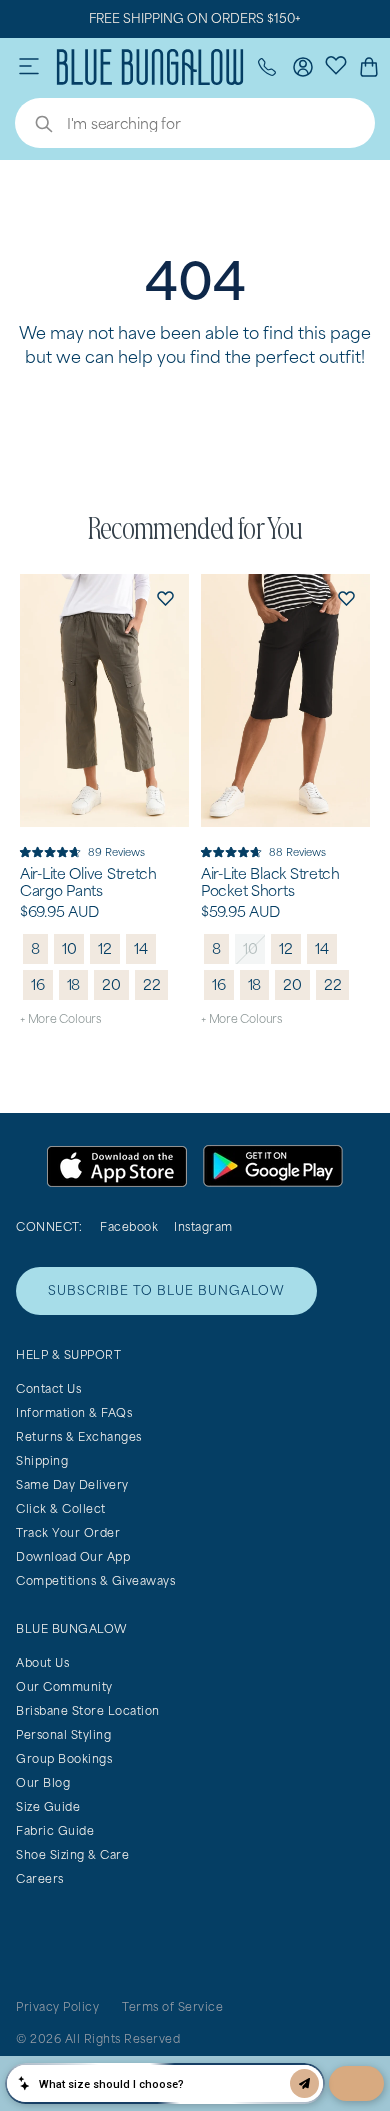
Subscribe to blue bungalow (166, 1290)
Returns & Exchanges (79, 1436)
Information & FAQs (74, 1412)
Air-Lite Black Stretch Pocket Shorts (270, 882)
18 (74, 984)
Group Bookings (64, 1758)
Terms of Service (172, 2006)
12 (105, 948)
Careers (40, 1878)
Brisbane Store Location (88, 1710)
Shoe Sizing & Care (72, 1854)
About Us (42, 1662)
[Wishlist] (336, 64)
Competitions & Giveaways (95, 1580)
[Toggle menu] (29, 67)
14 (141, 948)
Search (34, 126)
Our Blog (43, 1782)
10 (69, 948)
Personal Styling (63, 1734)
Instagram (203, 1226)
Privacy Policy (57, 2006)
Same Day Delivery (72, 1484)
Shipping (42, 1460)
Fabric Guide (55, 1830)
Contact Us (48, 1388)
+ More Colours (60, 1018)
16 (38, 984)
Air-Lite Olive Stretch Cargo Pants (88, 882)
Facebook (129, 1226)
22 (152, 984)
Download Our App (73, 1556)
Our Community (64, 1686)
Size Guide (48, 1806)
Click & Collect (61, 1508)
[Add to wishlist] (165, 598)
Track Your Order (68, 1532)
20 (111, 984)
